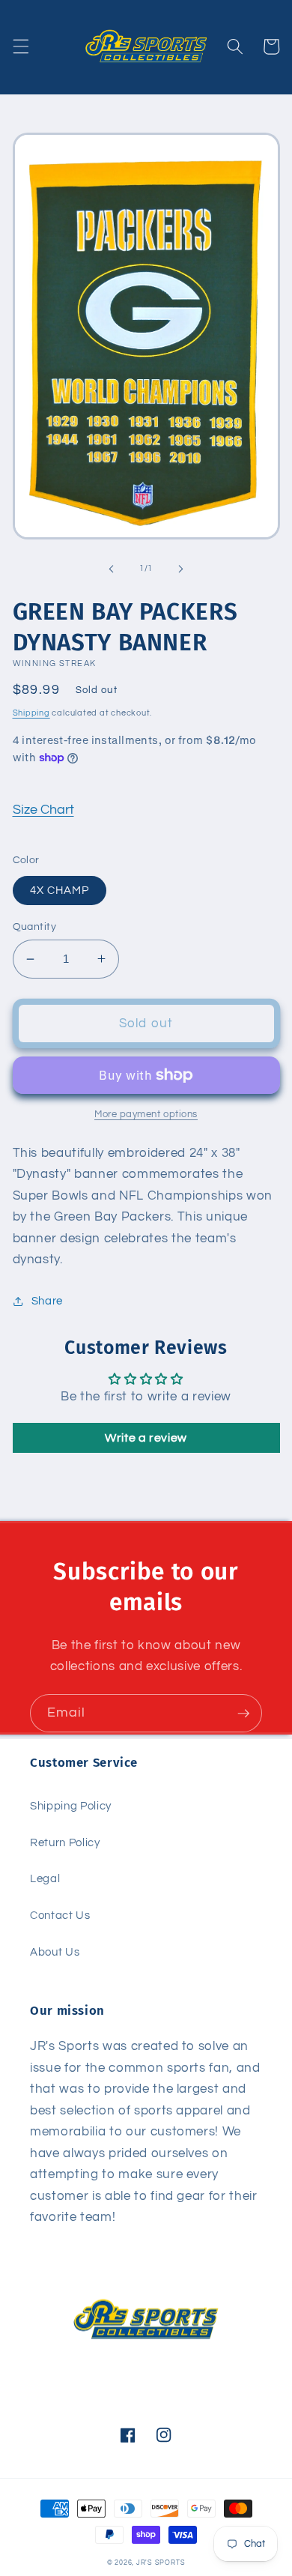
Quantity (35, 926)
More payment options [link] (146, 1114)
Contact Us (60, 1915)
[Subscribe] (243, 1714)
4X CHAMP (60, 890)
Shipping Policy (71, 1806)
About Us (55, 1952)
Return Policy (65, 1842)
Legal (45, 1878)
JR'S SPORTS (161, 2563)
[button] (20, 46)
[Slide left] (112, 569)
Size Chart (43, 810)
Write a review (146, 1438)
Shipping (31, 713)
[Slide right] (180, 569)
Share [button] (47, 1301)
